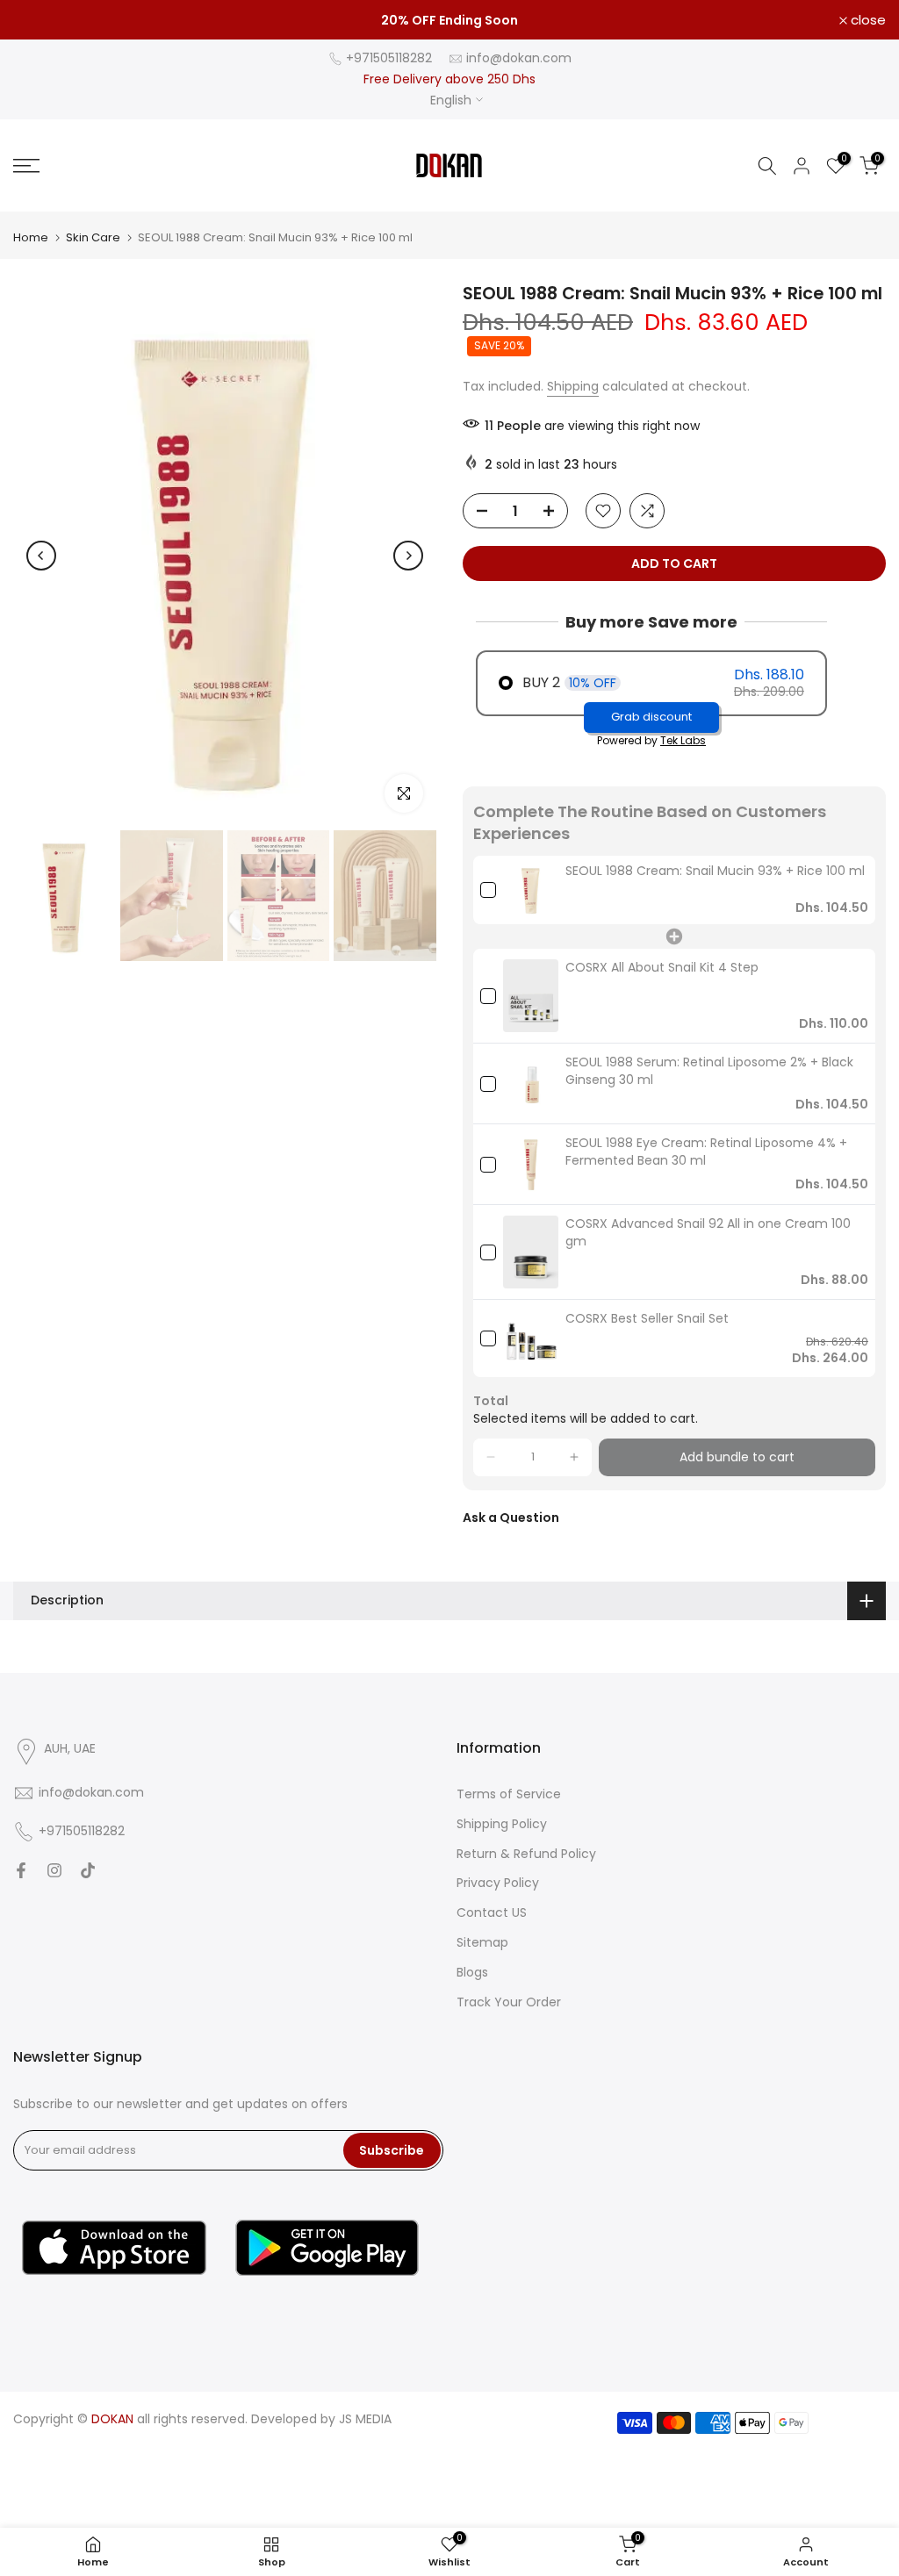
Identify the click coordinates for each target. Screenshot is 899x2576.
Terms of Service (509, 1794)
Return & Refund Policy (526, 1854)
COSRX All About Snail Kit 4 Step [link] (662, 968)
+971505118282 (389, 58)
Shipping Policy (502, 1824)
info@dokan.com (519, 58)
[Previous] (41, 556)
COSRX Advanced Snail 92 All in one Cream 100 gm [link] (708, 1233)
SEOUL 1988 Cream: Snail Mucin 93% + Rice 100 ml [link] (715, 871)
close (40, 20)
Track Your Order (509, 2002)
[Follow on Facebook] (21, 1870)
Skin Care (93, 237)
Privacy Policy (498, 1883)
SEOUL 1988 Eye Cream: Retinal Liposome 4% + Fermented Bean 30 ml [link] (706, 1152)
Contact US (492, 1912)
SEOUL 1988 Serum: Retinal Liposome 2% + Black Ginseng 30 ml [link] (709, 1071)
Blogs (472, 1972)
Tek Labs (683, 740)
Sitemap (482, 1942)
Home (31, 237)
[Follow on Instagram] (54, 1870)
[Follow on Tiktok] (88, 1870)
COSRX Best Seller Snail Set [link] (647, 1319)
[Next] (408, 556)
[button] (491, 1458)
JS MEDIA (365, 2419)
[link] (531, 890)
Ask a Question (511, 1518)
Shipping (573, 386)
